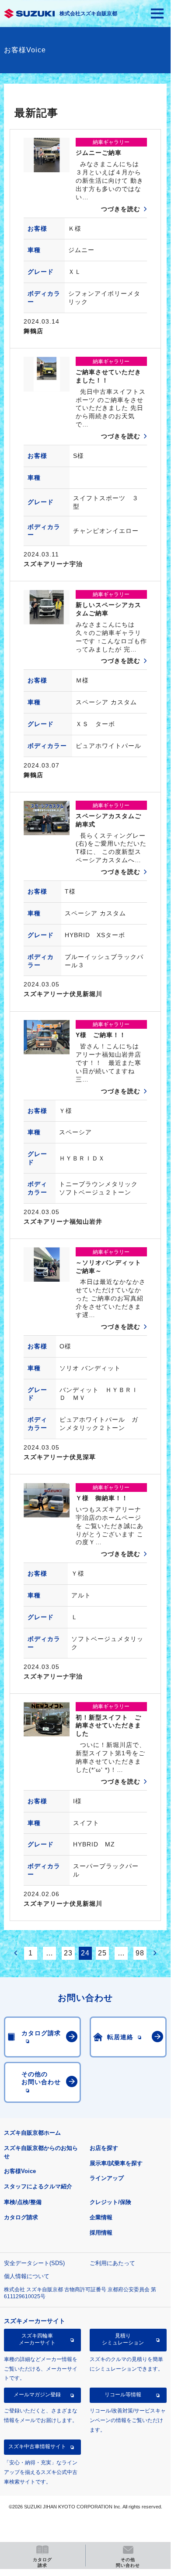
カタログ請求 (21, 2217)
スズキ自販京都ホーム (32, 2133)
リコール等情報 (123, 2395)
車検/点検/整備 (23, 2202)
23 (68, 1953)
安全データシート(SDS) (34, 2263)
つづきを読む (121, 209)
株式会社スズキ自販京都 (88, 14)
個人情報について (27, 2276)
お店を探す (104, 2148)
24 (85, 1953)
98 (140, 1953)
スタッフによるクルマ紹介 (38, 2186)
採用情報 (101, 2233)
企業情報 (101, 2217)
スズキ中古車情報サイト (37, 2446)
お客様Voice (20, 2171)
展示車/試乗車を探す (116, 2163)
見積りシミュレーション (123, 2339)
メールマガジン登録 (37, 2395)
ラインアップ (107, 2178)
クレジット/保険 (110, 2202)
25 (102, 1953)
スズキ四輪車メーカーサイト (37, 2339)
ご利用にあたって (112, 2263)
